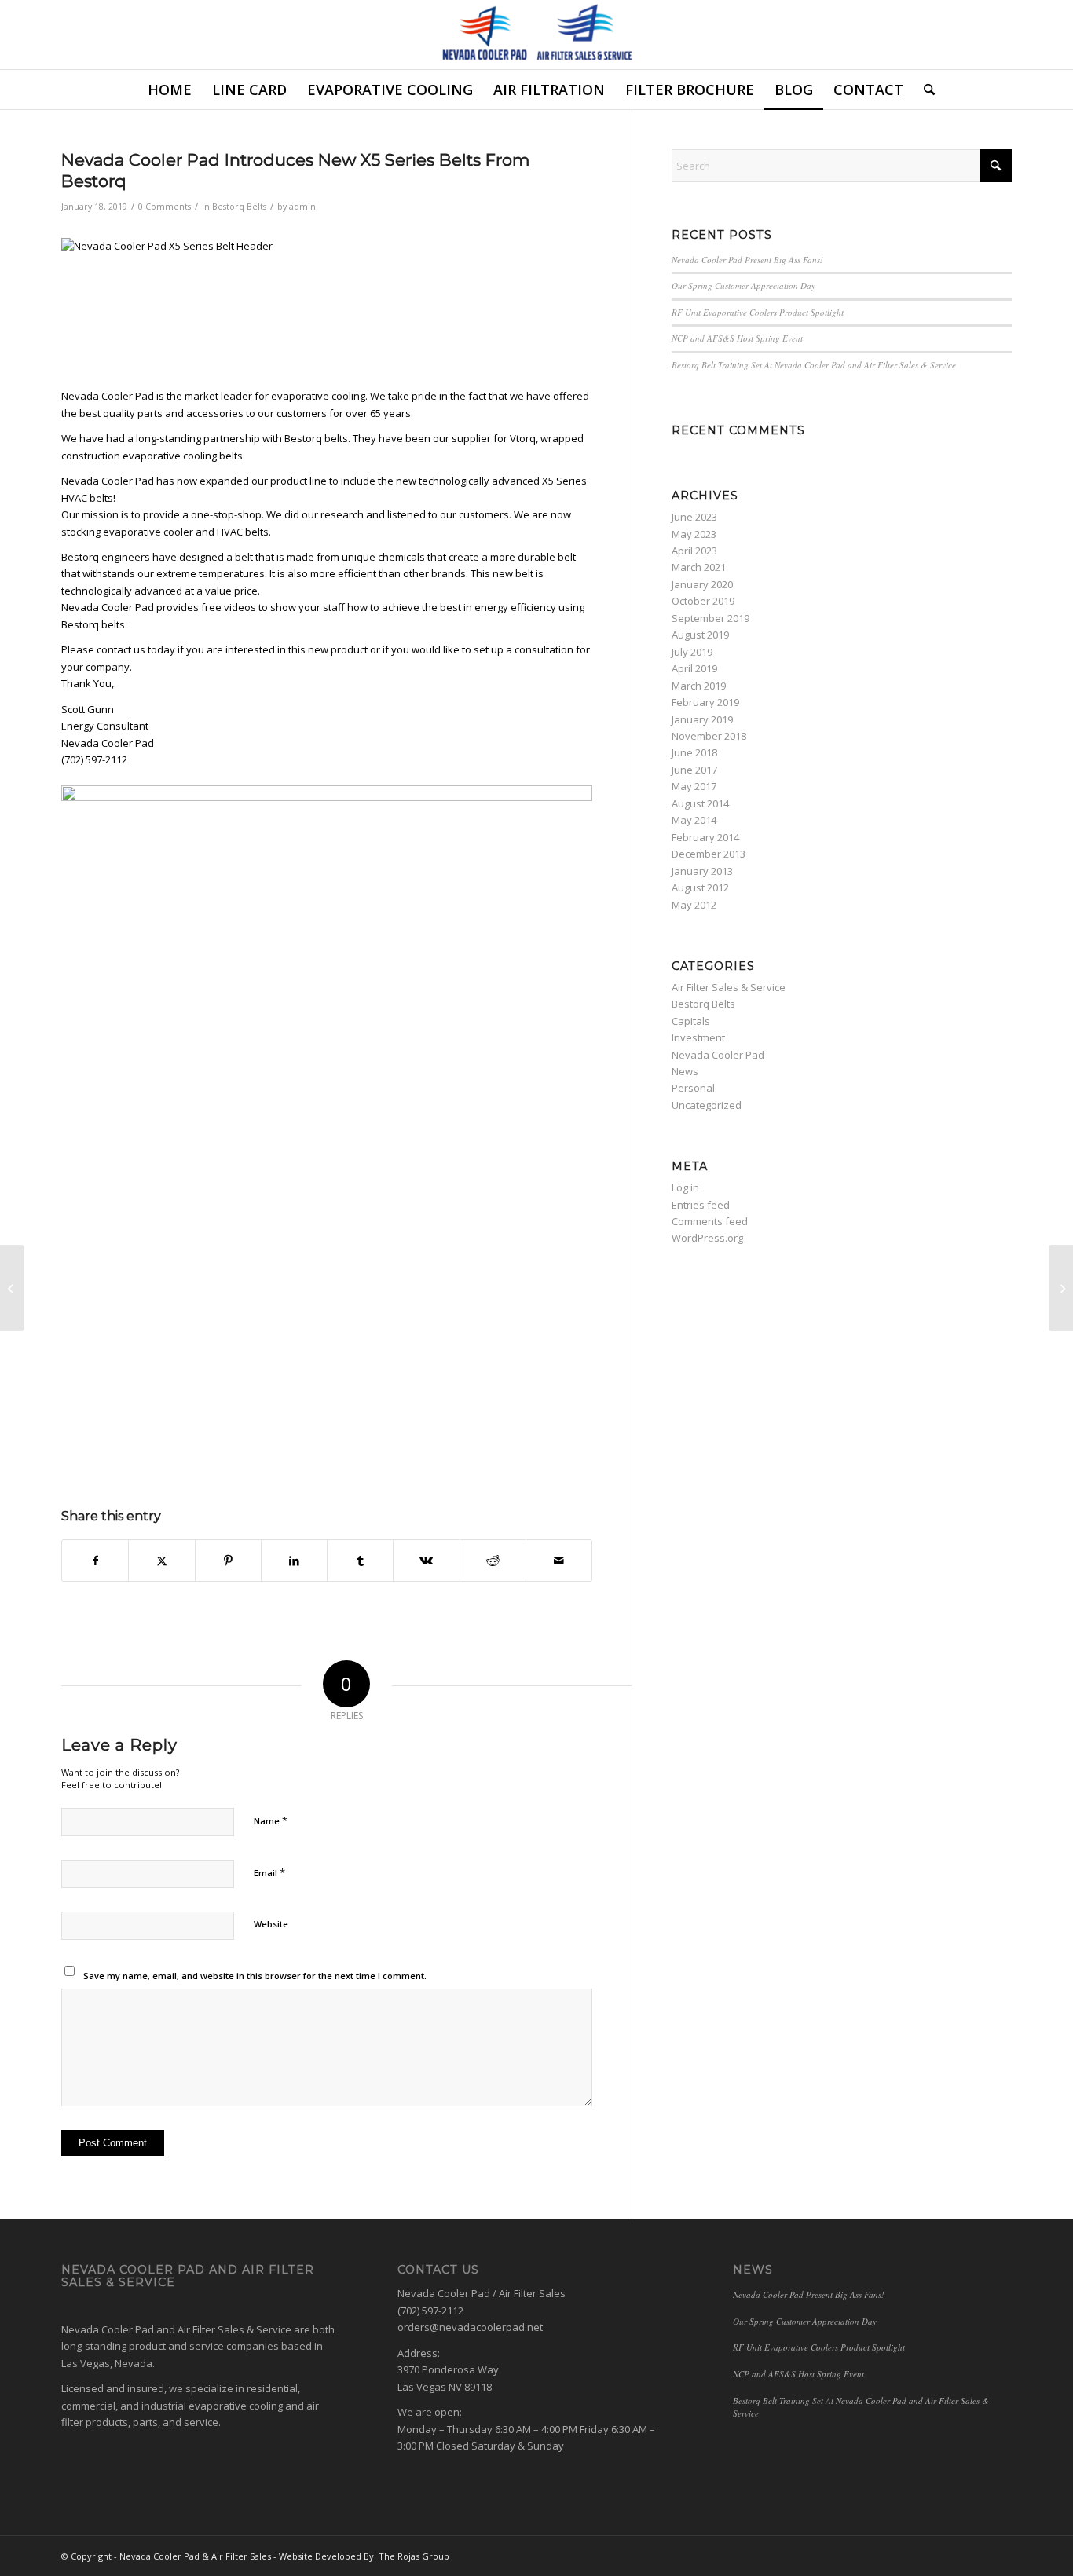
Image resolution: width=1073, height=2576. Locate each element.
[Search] (924, 90)
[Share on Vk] (426, 1561)
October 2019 (703, 601)
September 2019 (710, 618)
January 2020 (702, 584)
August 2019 (700, 635)
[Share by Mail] (559, 1561)
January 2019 (702, 719)
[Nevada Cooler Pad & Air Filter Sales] (537, 35)
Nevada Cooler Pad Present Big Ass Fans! (747, 260)
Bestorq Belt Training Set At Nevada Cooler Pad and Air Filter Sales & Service (814, 365)
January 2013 (702, 871)
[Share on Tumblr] (360, 1561)
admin (302, 207)
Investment (698, 1037)
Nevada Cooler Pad (718, 1055)
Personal (693, 1088)
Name (271, 1820)
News (685, 1071)
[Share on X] (161, 1561)
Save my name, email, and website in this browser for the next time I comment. (255, 1976)
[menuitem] (170, 90)
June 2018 (694, 752)
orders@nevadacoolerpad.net (470, 2327)
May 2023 (694, 534)
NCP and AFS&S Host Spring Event (737, 338)
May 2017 (694, 786)
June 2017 (694, 770)
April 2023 (694, 551)
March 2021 (699, 567)
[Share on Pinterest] (228, 1561)
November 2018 (709, 736)
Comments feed (710, 1221)
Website (271, 1924)
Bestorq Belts (239, 207)
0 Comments (165, 207)
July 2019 (692, 652)
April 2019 (694, 668)
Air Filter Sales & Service (729, 987)
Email (269, 1872)
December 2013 (709, 854)
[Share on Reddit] (493, 1561)
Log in (685, 1187)
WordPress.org (707, 1238)
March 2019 (699, 686)
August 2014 (700, 803)
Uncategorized (707, 1105)
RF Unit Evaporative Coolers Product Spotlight (758, 312)
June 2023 (694, 517)
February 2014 (705, 837)
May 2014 (694, 820)
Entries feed (701, 1205)
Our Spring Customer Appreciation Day (743, 285)
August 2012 (700, 887)
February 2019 (705, 702)
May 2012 (694, 905)
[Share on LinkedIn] (294, 1561)
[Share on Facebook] (95, 1561)
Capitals (691, 1021)
